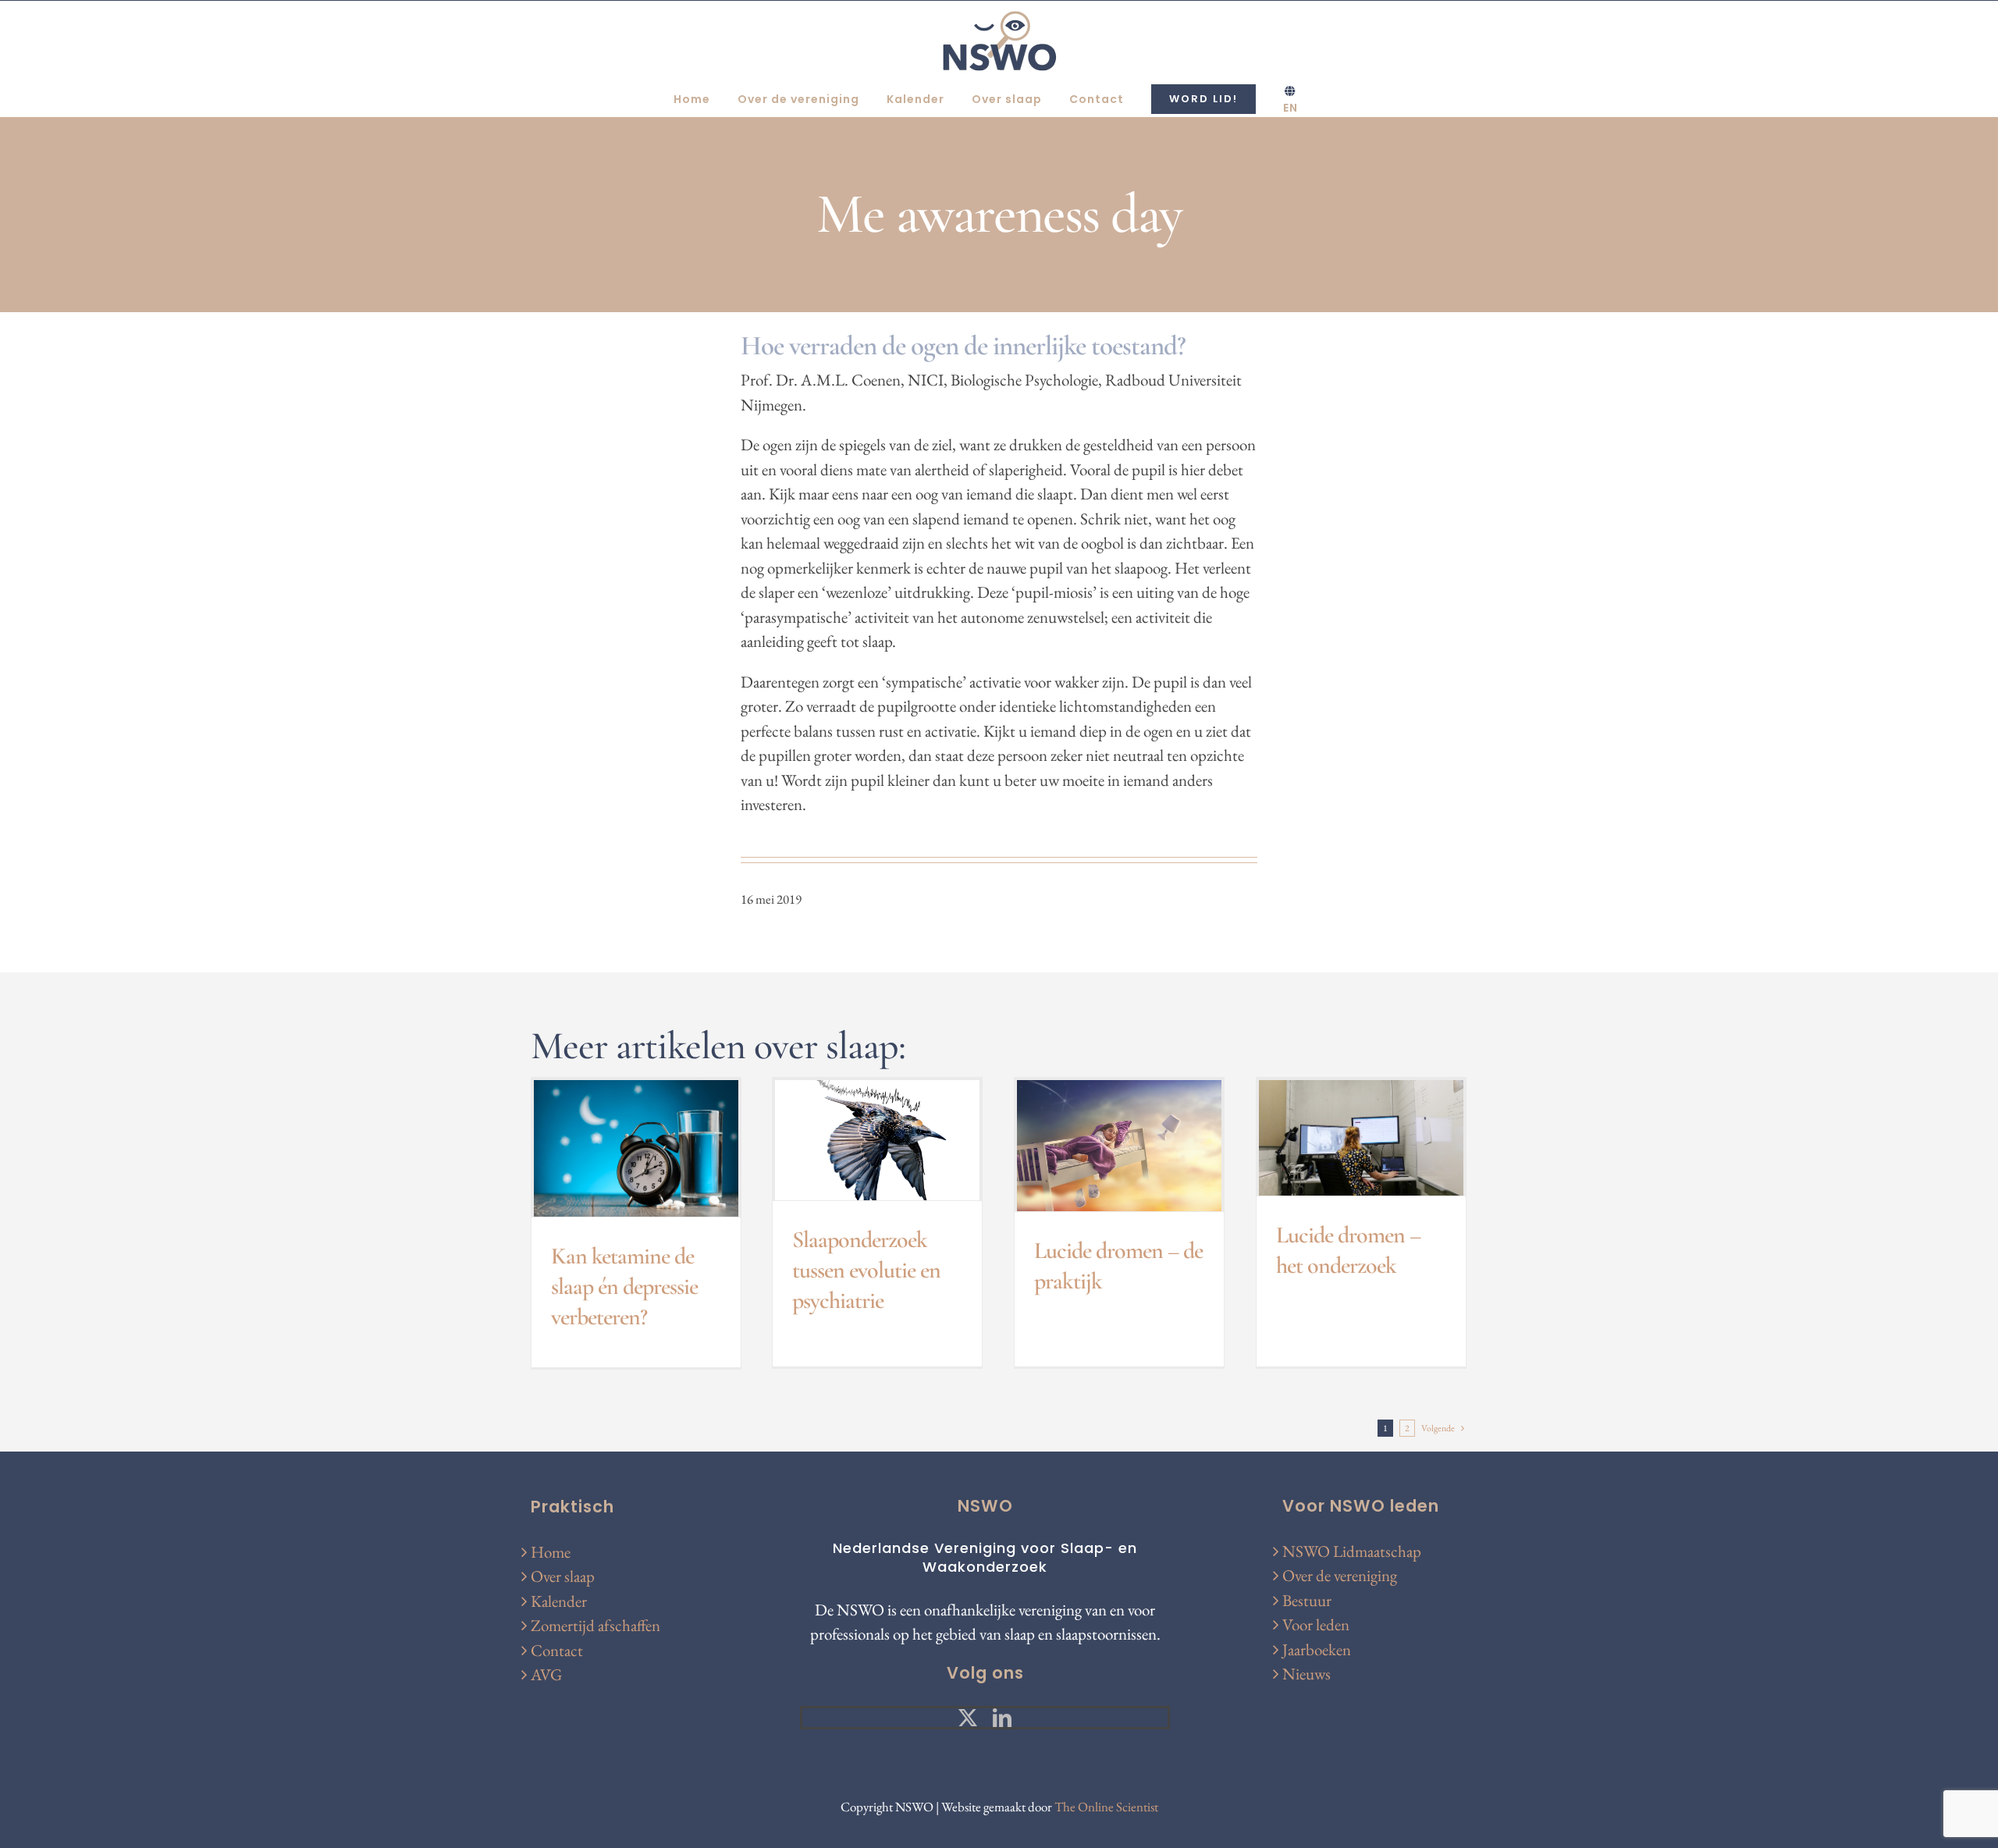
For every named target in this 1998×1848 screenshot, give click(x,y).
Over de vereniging (1340, 1575)
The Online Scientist (1106, 1807)
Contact (557, 1650)
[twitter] (968, 1718)
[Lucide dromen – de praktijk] (1119, 1146)
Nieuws (1307, 1674)
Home (551, 1552)
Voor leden (1316, 1624)
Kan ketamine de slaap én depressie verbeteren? (624, 1286)
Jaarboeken (1317, 1649)
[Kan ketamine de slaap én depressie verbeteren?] (636, 1148)
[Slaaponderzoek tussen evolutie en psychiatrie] (877, 1140)
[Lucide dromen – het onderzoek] (1361, 1138)
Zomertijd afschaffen (595, 1625)
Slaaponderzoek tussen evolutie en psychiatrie (866, 1270)
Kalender (559, 1601)
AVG (546, 1674)
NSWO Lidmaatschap (1352, 1551)
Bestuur (1307, 1600)
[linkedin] (1002, 1718)
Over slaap (563, 1576)
